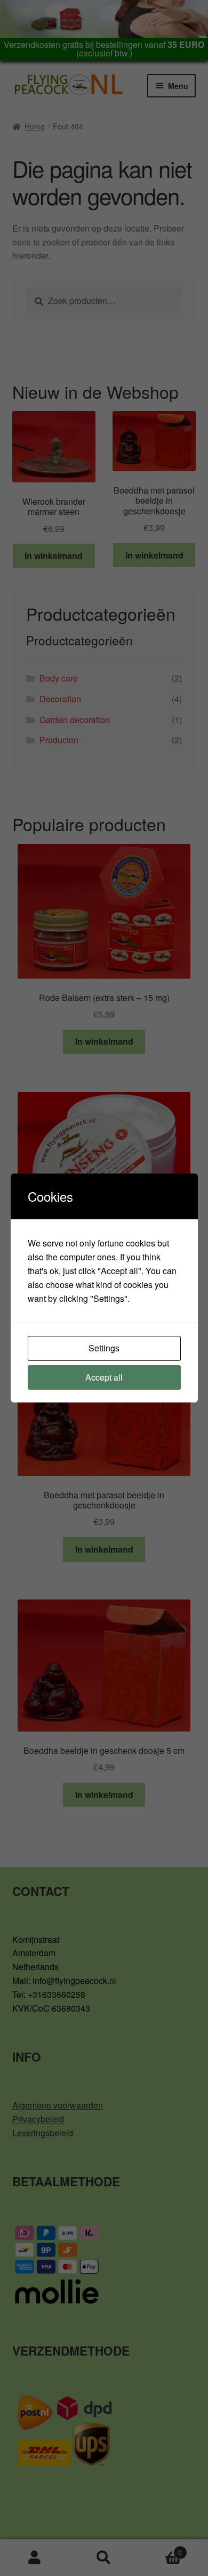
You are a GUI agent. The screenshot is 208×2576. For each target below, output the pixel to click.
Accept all (104, 1377)
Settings (104, 1348)
